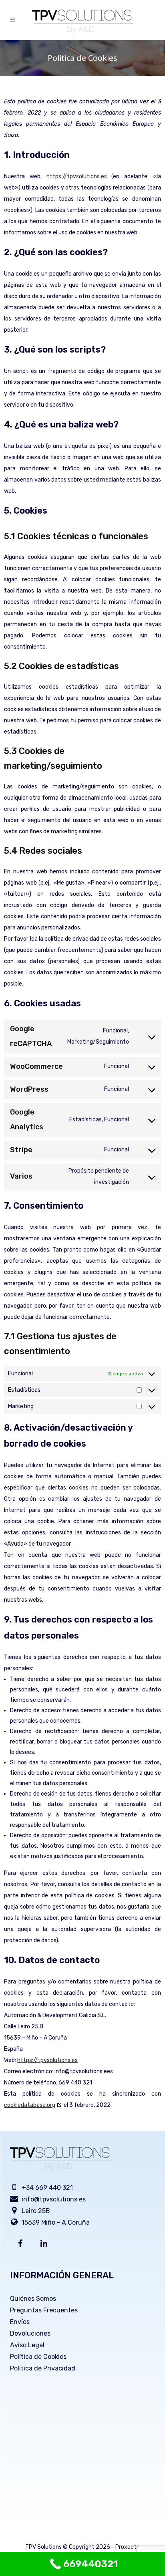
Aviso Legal (27, 2345)
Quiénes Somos (33, 2299)
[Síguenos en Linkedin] (45, 2244)
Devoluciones (30, 2333)
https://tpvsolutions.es (77, 176)
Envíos (20, 2322)
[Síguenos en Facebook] (22, 2244)
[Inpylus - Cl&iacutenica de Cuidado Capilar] (83, 22)
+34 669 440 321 (47, 2188)
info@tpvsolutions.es (54, 2199)
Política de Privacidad (43, 2368)
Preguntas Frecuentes (44, 2310)
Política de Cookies (38, 2357)
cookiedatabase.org (30, 2105)
